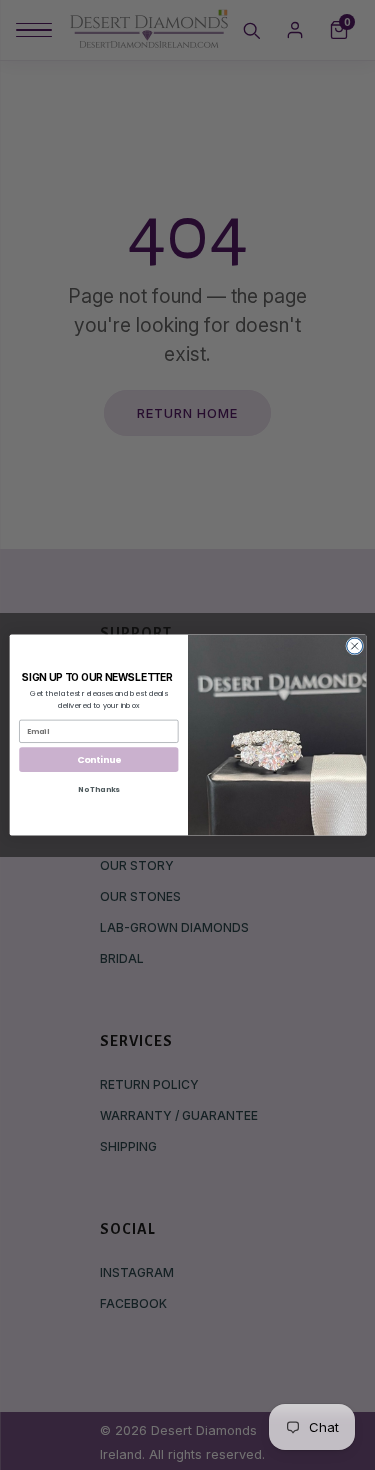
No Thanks (98, 789)
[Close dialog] (354, 646)
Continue (98, 759)
